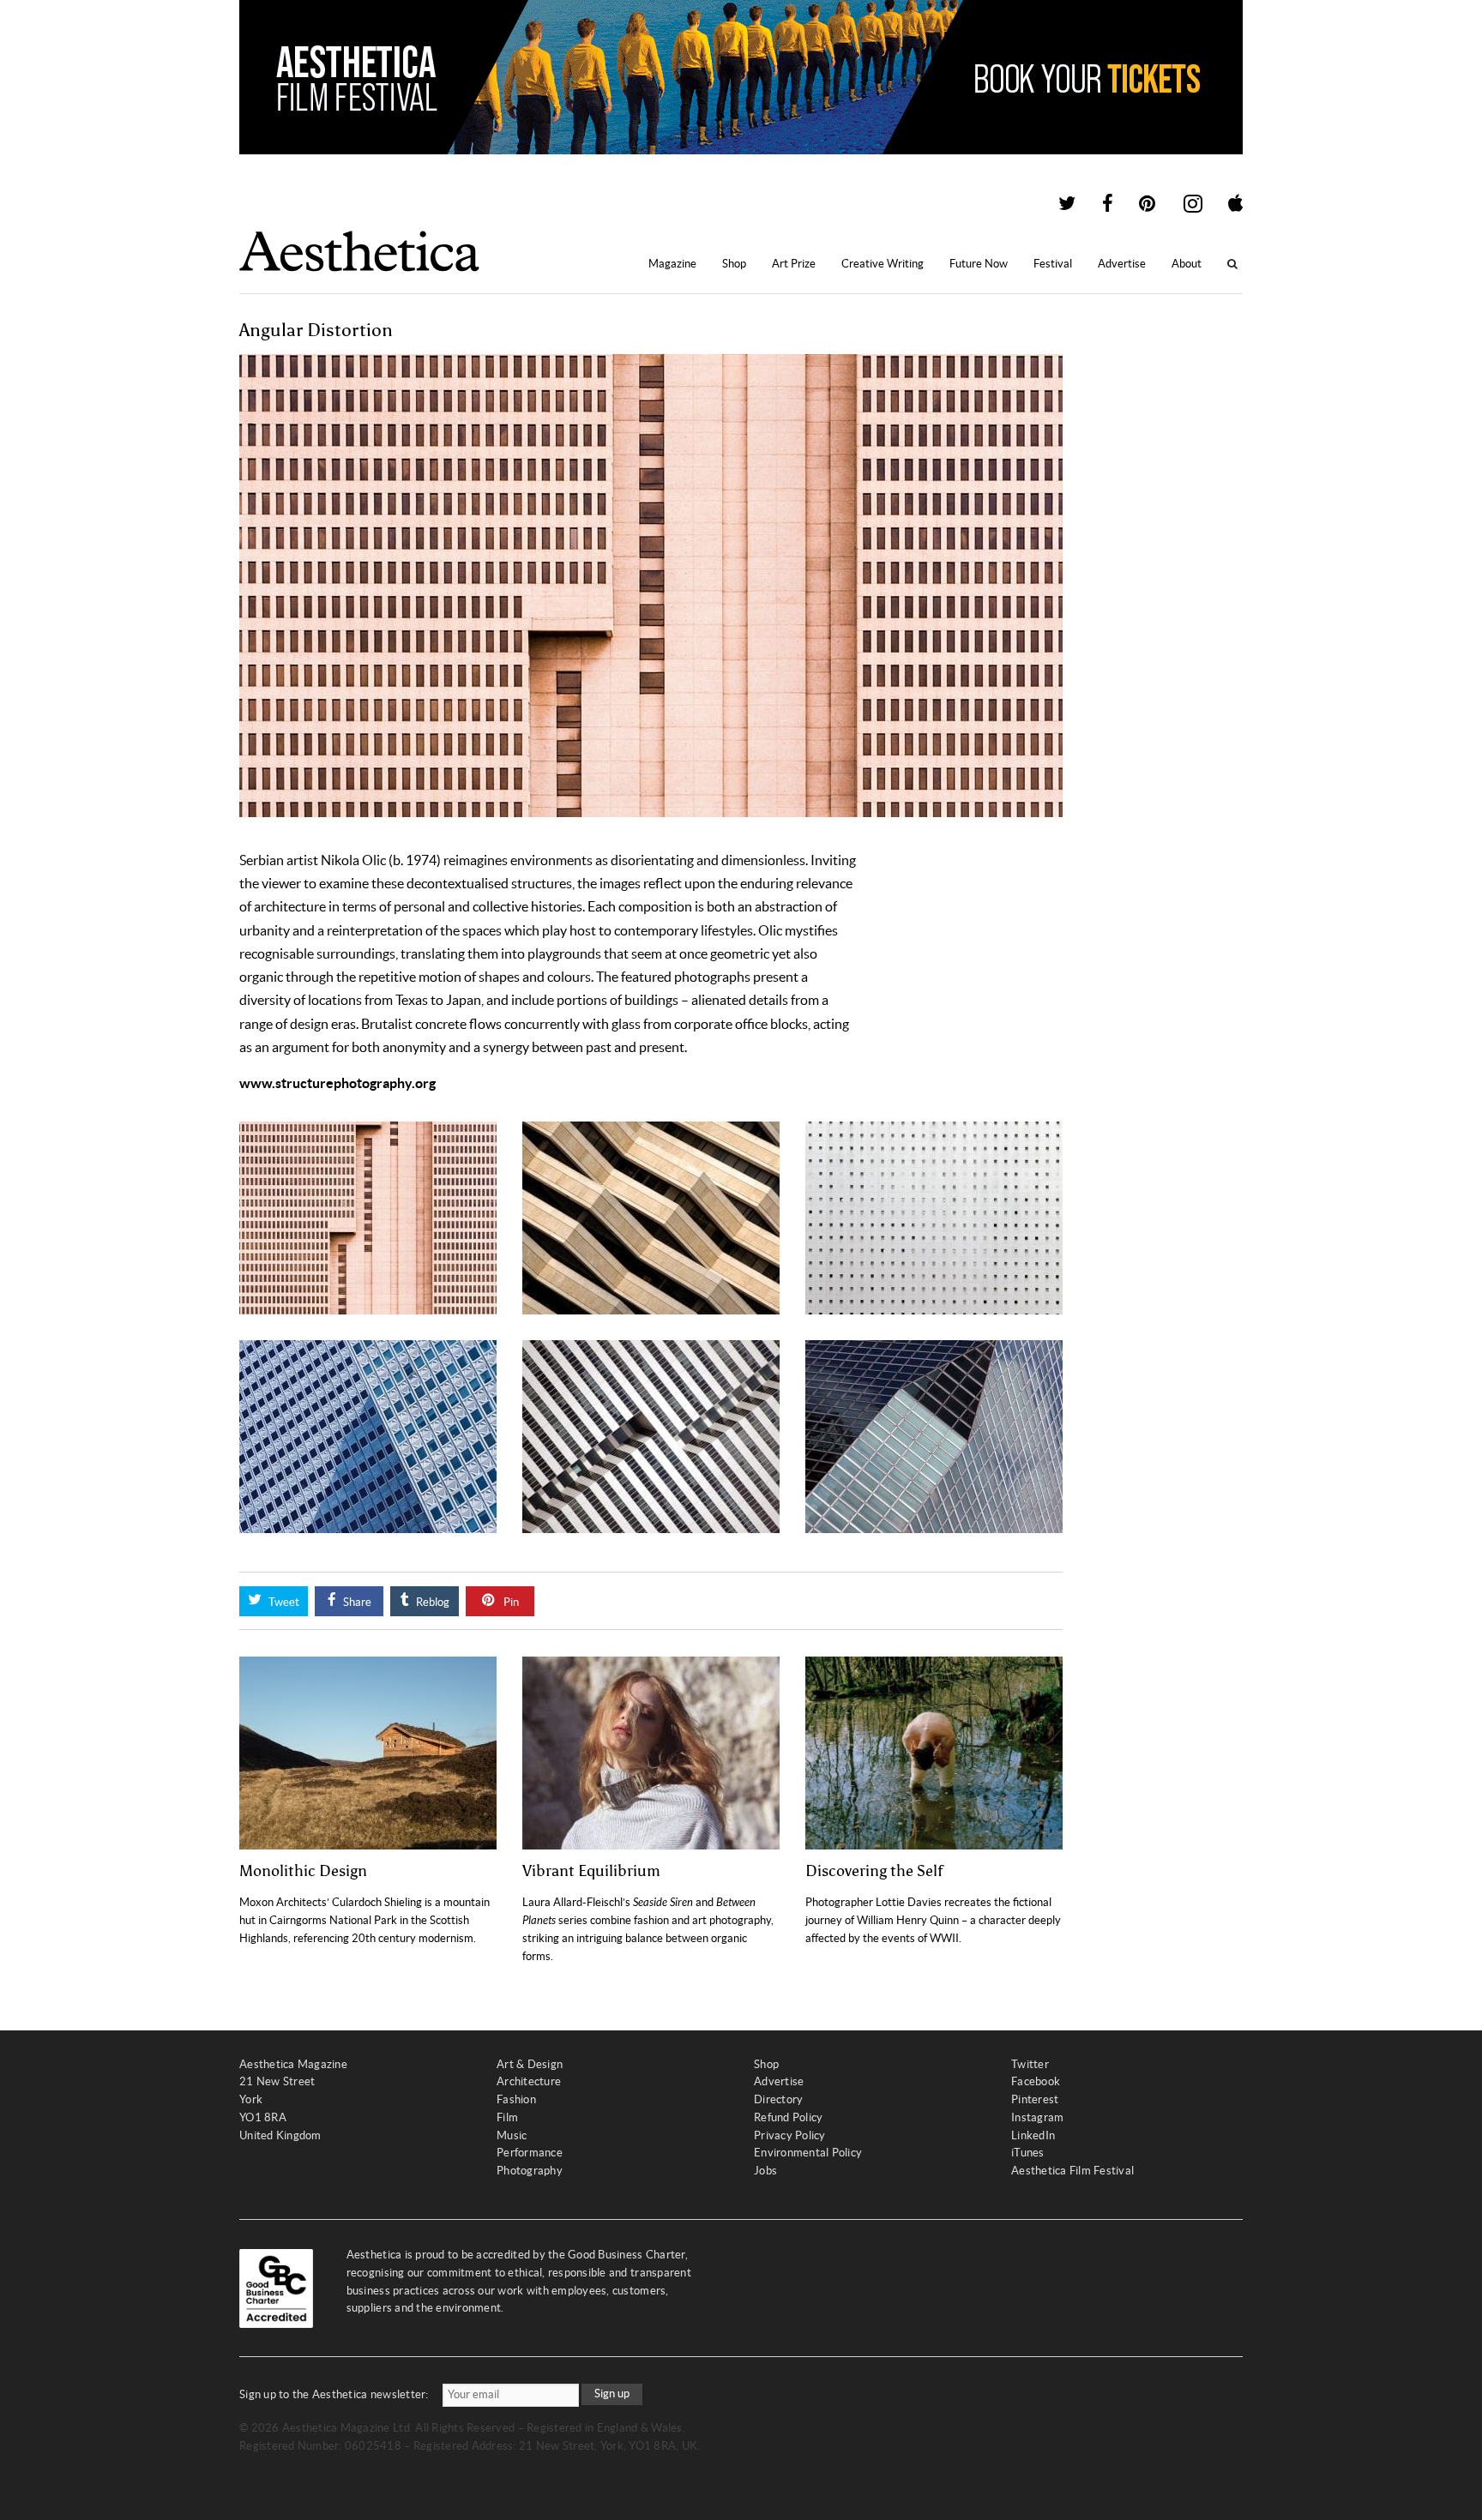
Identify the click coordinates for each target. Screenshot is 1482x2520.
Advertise (1122, 264)
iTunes (1028, 2153)
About (1187, 264)
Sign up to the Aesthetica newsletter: (334, 2394)
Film (507, 2117)
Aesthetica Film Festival (1072, 2171)
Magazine (672, 264)
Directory (778, 2099)
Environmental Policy (808, 2153)
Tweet (283, 1602)
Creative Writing (883, 264)
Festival (1053, 264)
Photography (530, 2171)
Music (512, 2135)
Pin (510, 1602)
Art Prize (794, 264)
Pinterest (1035, 2099)
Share (356, 1602)
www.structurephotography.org (337, 1083)
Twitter (1030, 2064)
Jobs (765, 2171)
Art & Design (530, 2064)
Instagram (1037, 2117)
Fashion (516, 2099)
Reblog (431, 1602)
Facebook (1036, 2081)
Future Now (979, 264)
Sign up (612, 2394)
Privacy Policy (790, 2135)
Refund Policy (788, 2117)
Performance (530, 2153)
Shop (734, 264)
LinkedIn (1033, 2135)
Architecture (529, 2081)
